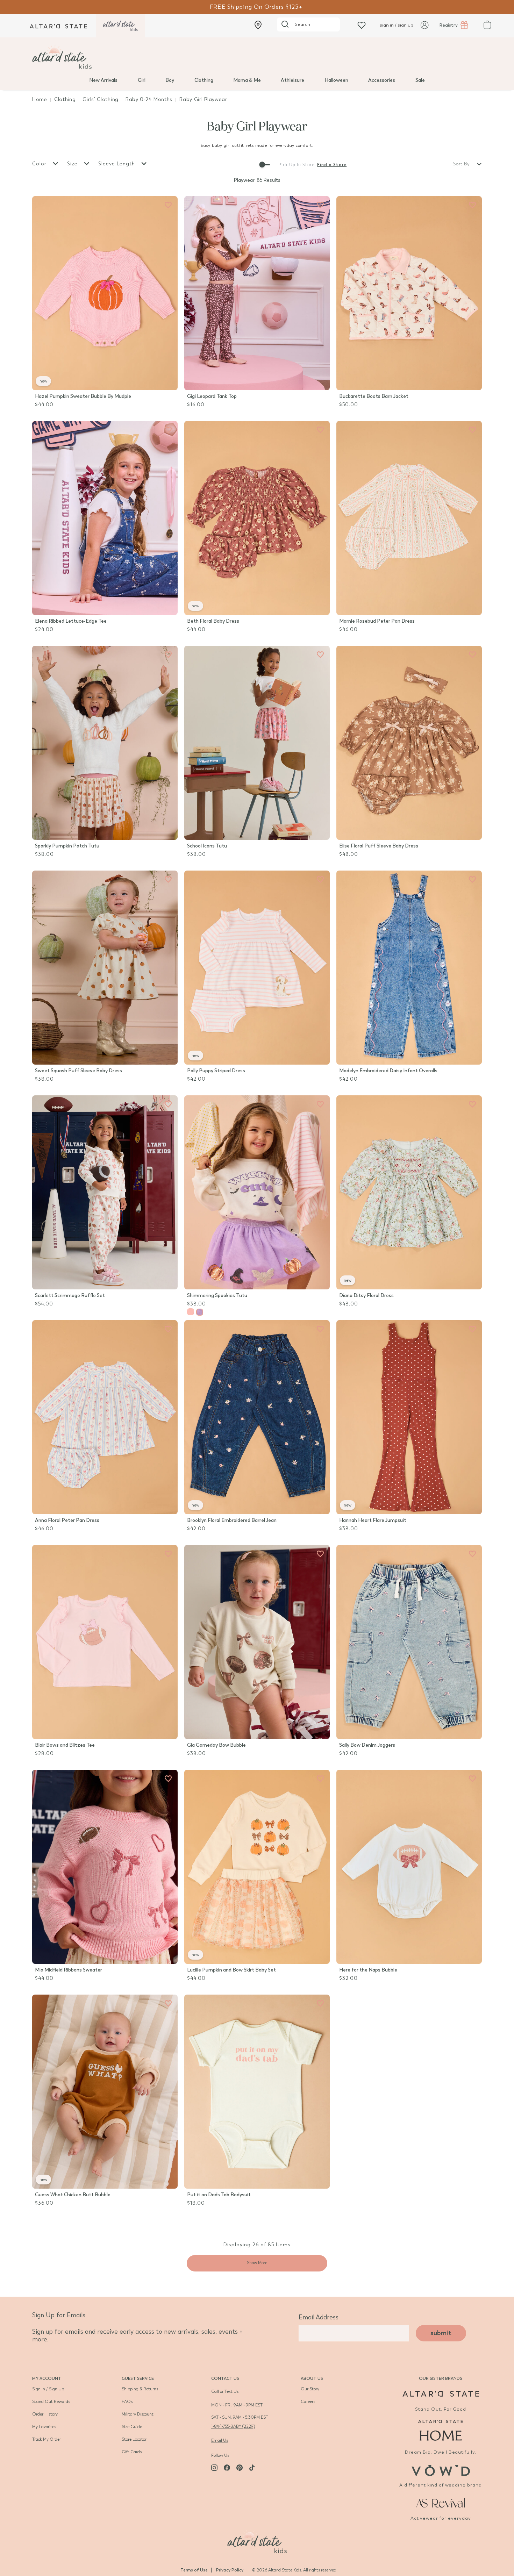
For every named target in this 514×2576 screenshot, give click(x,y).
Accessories (382, 80)
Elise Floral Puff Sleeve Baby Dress (379, 846)
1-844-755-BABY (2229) (233, 2426)
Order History (45, 2414)
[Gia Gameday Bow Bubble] (257, 1642)
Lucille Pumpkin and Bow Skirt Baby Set (231, 1970)
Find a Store (332, 165)
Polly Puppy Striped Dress (216, 1071)
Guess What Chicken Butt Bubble (73, 2195)
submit (441, 2333)
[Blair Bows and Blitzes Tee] (105, 1642)
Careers (308, 2402)
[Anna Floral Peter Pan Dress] (105, 1417)
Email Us (220, 2440)
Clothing (204, 80)
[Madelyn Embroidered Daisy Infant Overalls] (409, 968)
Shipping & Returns (140, 2389)
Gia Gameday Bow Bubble (216, 1745)
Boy (170, 80)
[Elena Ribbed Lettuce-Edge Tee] (105, 518)
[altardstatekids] (120, 26)
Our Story (310, 2389)
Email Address (319, 2317)
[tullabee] (257, 57)
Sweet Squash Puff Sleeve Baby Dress (78, 1071)
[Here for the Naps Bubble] (409, 1867)
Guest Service (138, 2378)
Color (40, 164)
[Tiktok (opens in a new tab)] (252, 2468)
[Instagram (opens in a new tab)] (214, 2468)
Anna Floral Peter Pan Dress (67, 1520)
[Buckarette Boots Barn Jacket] (409, 293)
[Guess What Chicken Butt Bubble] (105, 2092)
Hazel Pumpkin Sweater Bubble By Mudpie (83, 396)
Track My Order (47, 2439)
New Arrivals (103, 80)
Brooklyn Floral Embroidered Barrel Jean (232, 1520)
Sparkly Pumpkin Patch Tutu (67, 846)
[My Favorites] (168, 205)
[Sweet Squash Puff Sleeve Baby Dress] (105, 968)
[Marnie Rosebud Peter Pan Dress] (409, 518)
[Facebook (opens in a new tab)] (227, 2468)
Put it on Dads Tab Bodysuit (219, 2195)
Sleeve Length (117, 164)
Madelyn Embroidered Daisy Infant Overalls (388, 1071)
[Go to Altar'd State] (441, 2394)
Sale (420, 80)
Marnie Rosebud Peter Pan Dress (377, 621)
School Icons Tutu (207, 846)
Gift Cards (132, 2452)
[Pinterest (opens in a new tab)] (240, 2468)
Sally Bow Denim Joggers (367, 1745)
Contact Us (225, 2378)
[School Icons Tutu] (257, 743)
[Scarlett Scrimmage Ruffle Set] (105, 1192)
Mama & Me (247, 80)
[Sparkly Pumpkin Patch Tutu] (105, 743)
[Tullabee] (257, 2540)
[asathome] (441, 2430)
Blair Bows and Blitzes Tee (65, 1745)
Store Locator (134, 2439)
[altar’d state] (58, 26)
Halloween (336, 80)
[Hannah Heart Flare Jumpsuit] (409, 1417)
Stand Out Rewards (51, 2402)
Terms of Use (194, 2570)
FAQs (127, 2402)
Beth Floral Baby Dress (213, 621)
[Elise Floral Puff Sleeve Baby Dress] (409, 743)
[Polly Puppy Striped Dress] (257, 968)
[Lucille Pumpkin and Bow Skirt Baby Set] (257, 1867)
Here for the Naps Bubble (368, 1970)
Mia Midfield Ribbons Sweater (69, 1970)
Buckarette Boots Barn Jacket (374, 396)
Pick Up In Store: (297, 165)
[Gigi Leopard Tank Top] (257, 293)
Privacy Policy (230, 2570)
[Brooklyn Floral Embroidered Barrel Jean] (257, 1417)
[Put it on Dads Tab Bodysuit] (257, 2092)
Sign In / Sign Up (48, 2389)
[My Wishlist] (362, 25)
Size (73, 164)
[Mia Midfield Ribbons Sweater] (105, 1867)
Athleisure (292, 80)
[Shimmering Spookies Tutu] (257, 1192)
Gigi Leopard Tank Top (212, 396)
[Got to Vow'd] (441, 2470)
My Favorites (44, 2427)
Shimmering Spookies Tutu (217, 1296)
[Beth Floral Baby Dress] (257, 518)
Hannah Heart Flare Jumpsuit (373, 1520)
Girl (142, 80)
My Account (47, 2378)
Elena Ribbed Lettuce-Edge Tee (71, 621)
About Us (312, 2378)
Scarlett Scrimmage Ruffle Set (70, 1296)
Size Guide (132, 2427)
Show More (257, 2263)
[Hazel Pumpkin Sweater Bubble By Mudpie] (105, 293)
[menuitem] (103, 80)
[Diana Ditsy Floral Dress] (409, 1192)
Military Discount (138, 2414)
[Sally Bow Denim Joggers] (409, 1642)
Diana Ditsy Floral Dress (366, 1296)
